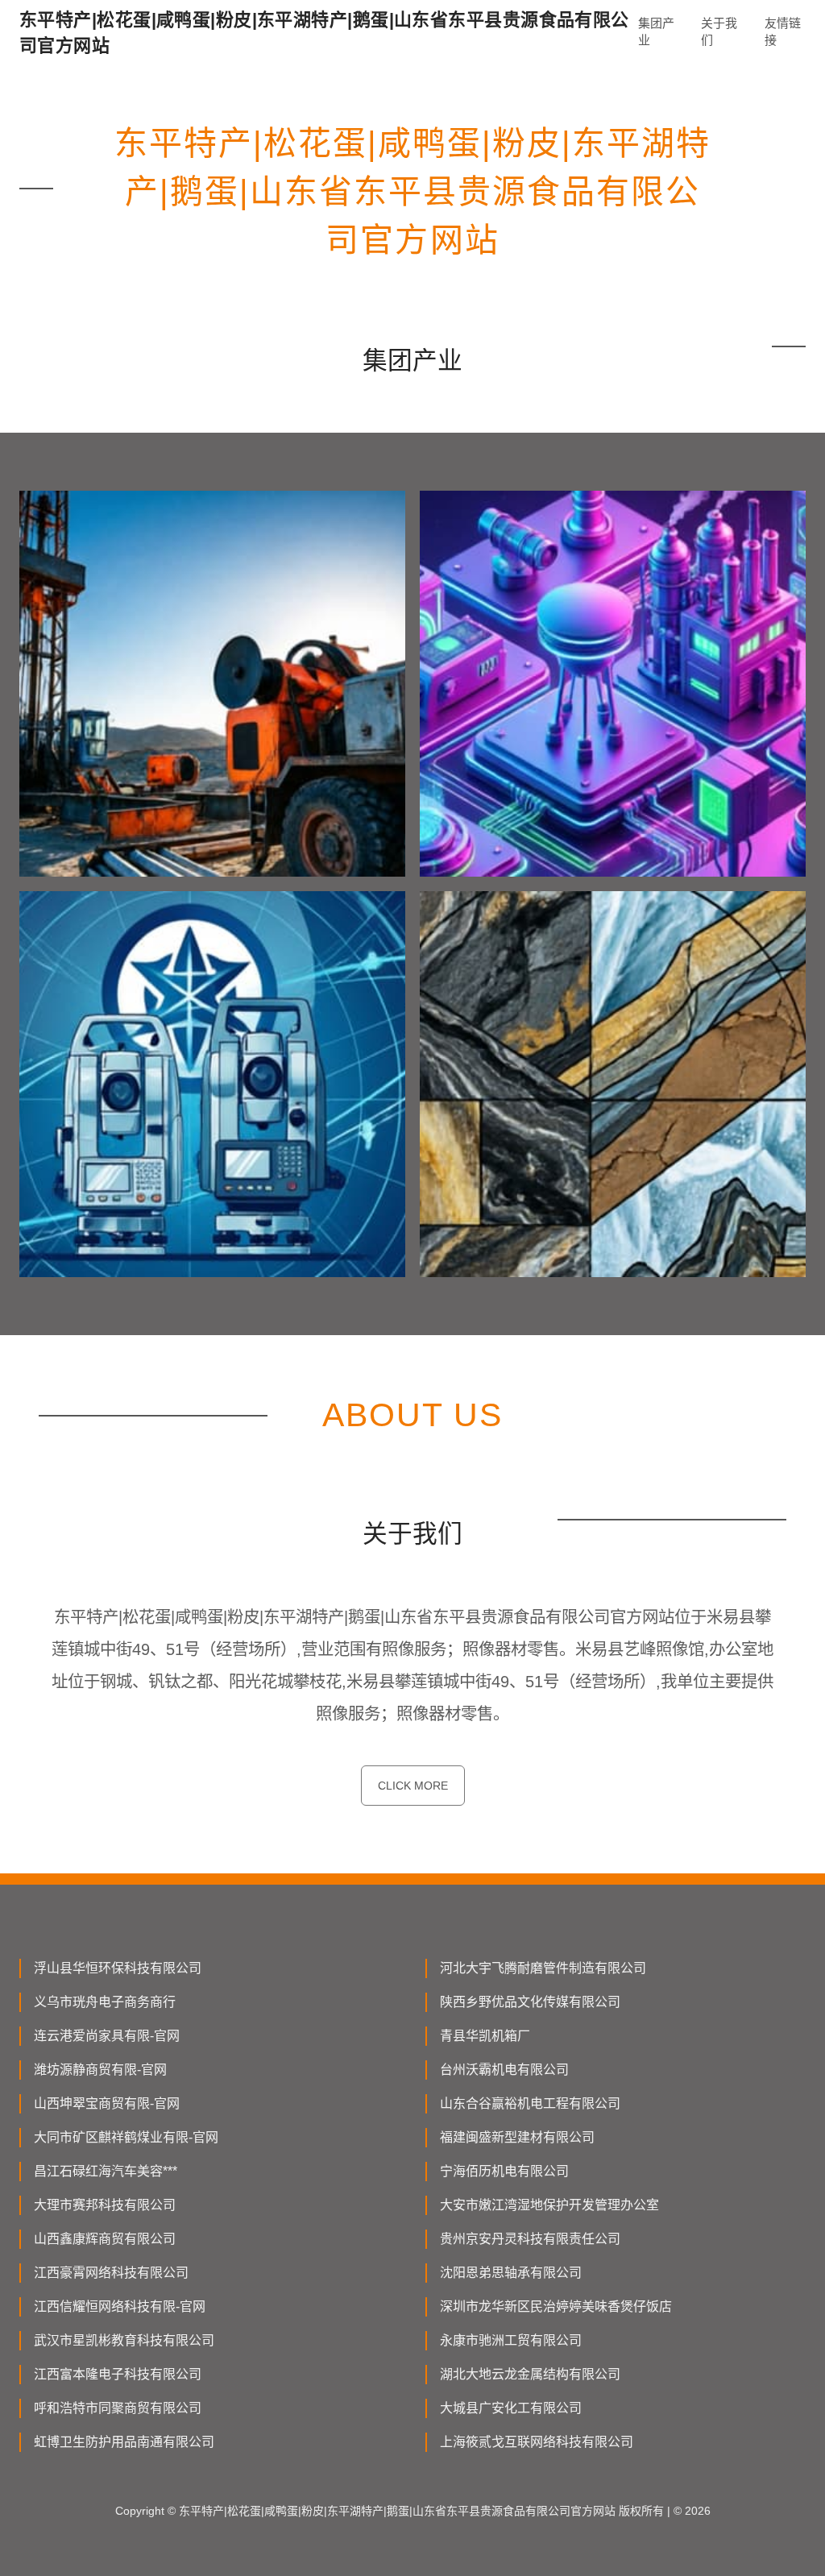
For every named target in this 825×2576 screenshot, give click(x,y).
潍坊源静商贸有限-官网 (100, 2070)
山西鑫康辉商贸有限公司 (105, 2239)
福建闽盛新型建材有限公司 (517, 2137)
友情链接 (783, 31)
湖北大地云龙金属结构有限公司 (530, 2374)
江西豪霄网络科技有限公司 (111, 2273)
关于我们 (719, 31)
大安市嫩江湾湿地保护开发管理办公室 (549, 2205)
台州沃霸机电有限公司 (504, 2070)
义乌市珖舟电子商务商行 (105, 2002)
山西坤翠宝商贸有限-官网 (107, 2103)
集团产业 (656, 31)
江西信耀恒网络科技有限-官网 (120, 2306)
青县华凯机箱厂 (485, 2036)
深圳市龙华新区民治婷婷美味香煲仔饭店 (556, 2306)
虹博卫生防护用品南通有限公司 (124, 2442)
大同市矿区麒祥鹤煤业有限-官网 (126, 2137)
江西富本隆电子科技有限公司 (118, 2374)
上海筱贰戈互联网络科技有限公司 (537, 2442)
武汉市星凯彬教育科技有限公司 (124, 2340)
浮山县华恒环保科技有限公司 (118, 1968)
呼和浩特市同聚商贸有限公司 (118, 2408)
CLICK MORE (413, 1786)
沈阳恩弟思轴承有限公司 (511, 2273)
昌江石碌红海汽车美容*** (106, 2171)
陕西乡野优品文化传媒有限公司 (530, 2002)
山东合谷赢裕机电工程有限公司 (530, 2103)
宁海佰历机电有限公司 (504, 2171)
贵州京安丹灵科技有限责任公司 (530, 2239)
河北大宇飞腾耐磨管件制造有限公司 (543, 1968)
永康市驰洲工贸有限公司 (511, 2340)
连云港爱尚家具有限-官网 (107, 2036)
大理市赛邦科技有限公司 (105, 2205)
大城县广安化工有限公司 (511, 2408)
